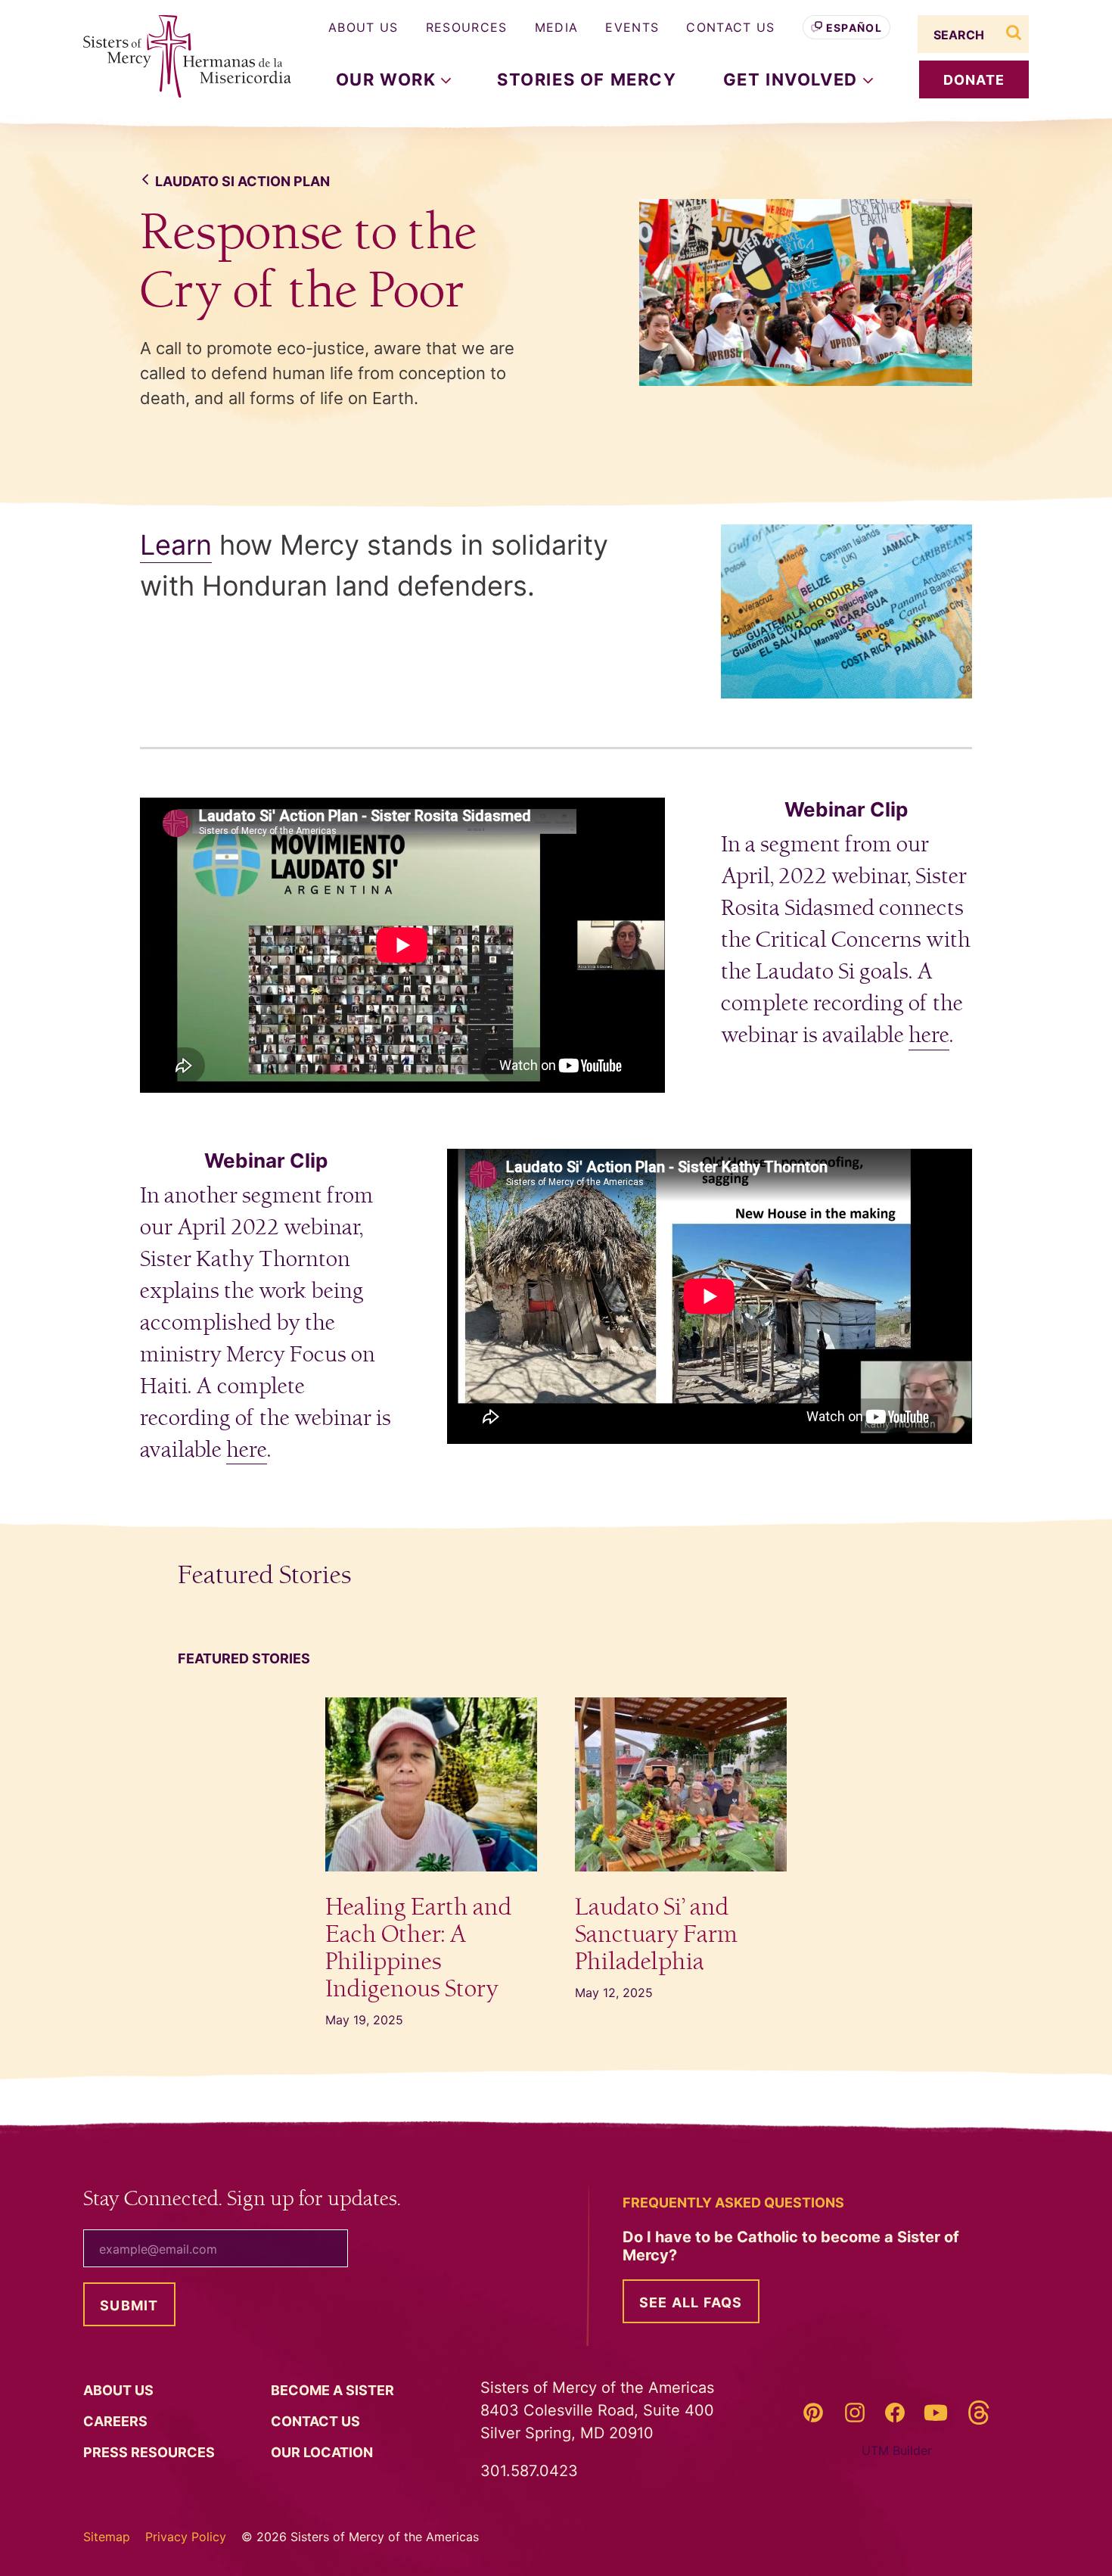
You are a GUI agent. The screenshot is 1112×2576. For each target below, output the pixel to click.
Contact (317, 2421)
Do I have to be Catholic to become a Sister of (791, 2246)
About (120, 2390)
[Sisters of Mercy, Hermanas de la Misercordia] (178, 57)
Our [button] (388, 79)
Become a (334, 2390)
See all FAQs (691, 2302)
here (929, 1035)
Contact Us (730, 27)
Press (151, 2452)
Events (632, 27)
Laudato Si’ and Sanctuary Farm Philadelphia (657, 1935)
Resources (467, 27)
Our (323, 2452)
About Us (363, 27)
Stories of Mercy (587, 79)
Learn (176, 545)
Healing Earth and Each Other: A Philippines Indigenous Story (419, 1948)
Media (557, 27)
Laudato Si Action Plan (242, 181)
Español (854, 28)
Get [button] (793, 79)
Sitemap (107, 2537)
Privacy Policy (186, 2537)
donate (974, 80)
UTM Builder (897, 2450)
